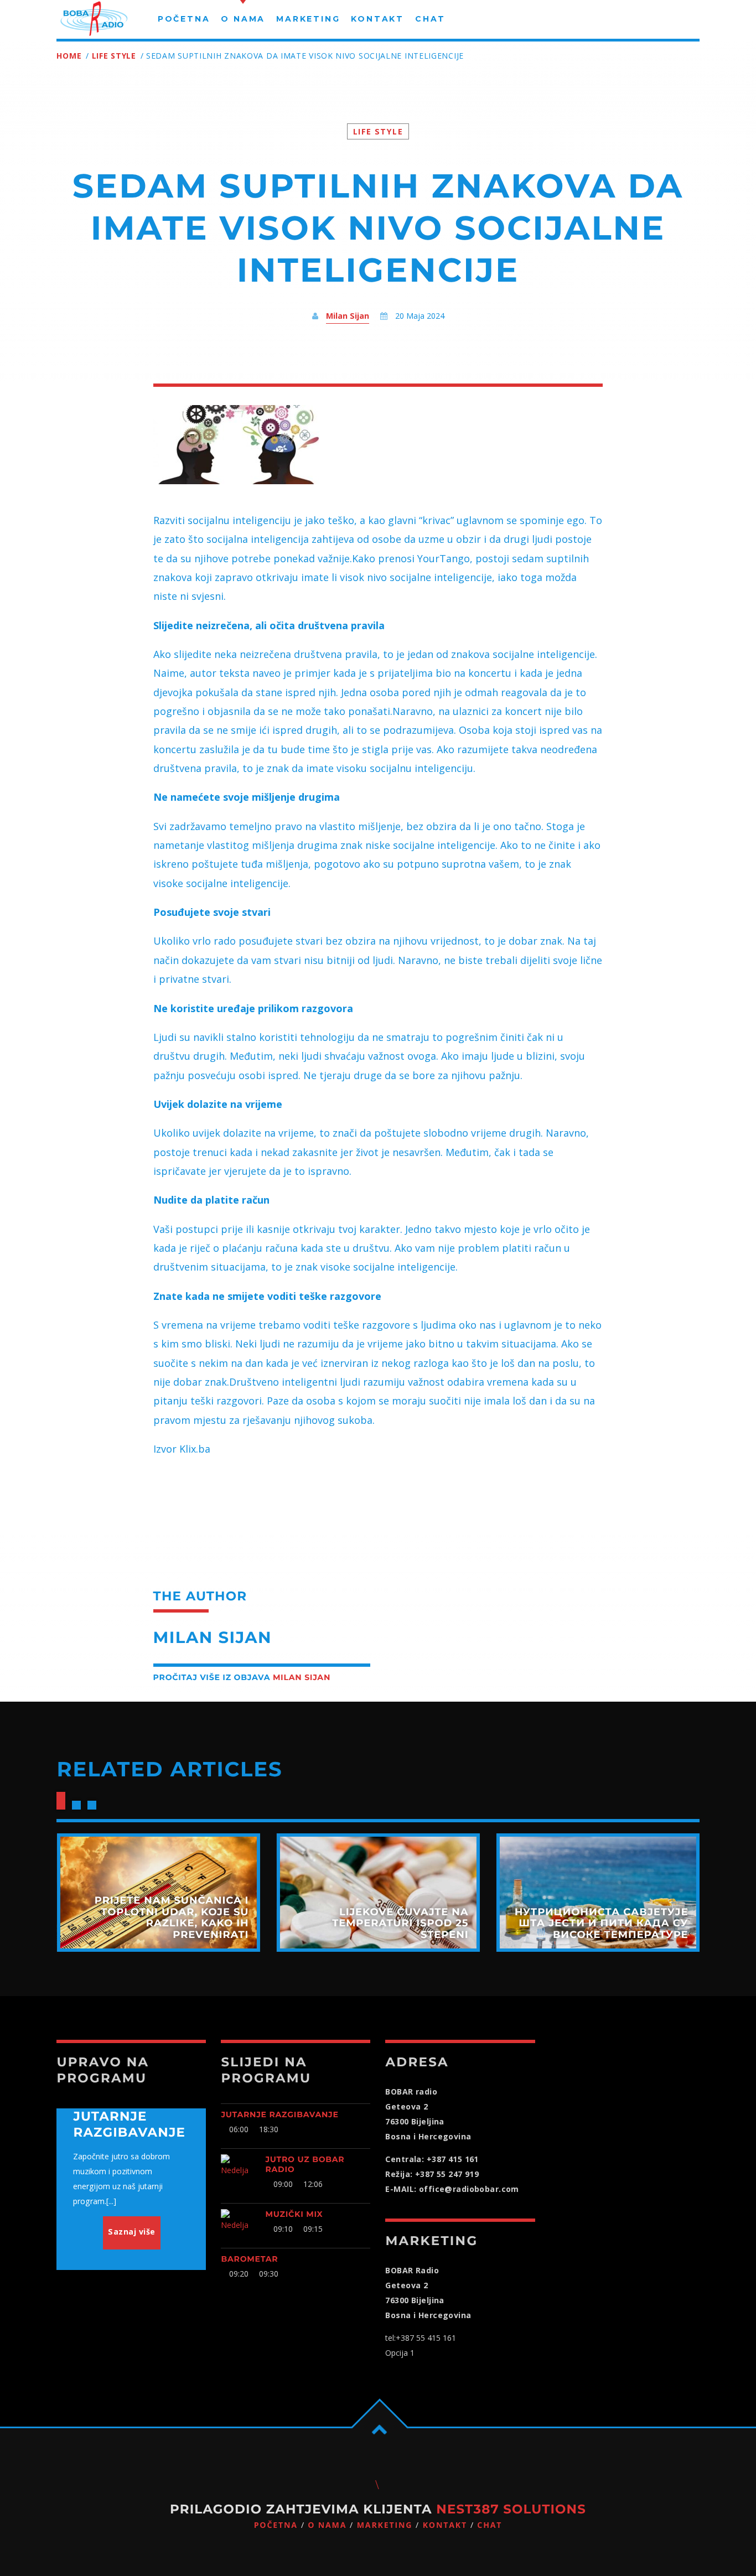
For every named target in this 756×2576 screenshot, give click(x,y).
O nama (327, 2525)
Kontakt (445, 2525)
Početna (276, 2525)
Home (69, 56)
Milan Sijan (348, 316)
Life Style (114, 56)
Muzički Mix (294, 2214)
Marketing (385, 2525)
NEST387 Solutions (511, 2509)
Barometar (249, 2259)
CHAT (490, 2525)
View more (158, 1893)
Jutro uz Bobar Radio (305, 2164)
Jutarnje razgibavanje (279, 2114)
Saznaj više (132, 2232)
